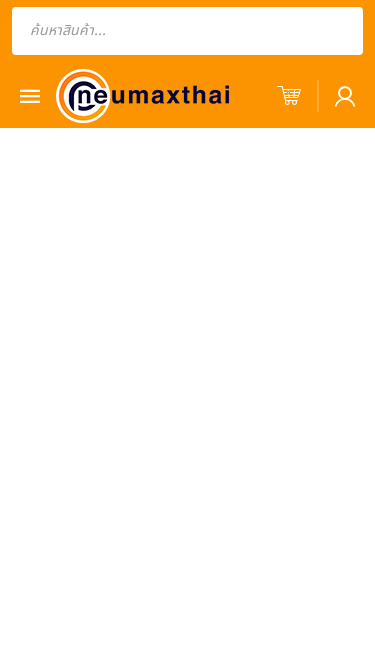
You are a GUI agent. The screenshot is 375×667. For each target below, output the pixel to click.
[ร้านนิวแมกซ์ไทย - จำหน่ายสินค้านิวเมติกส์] (142, 95)
